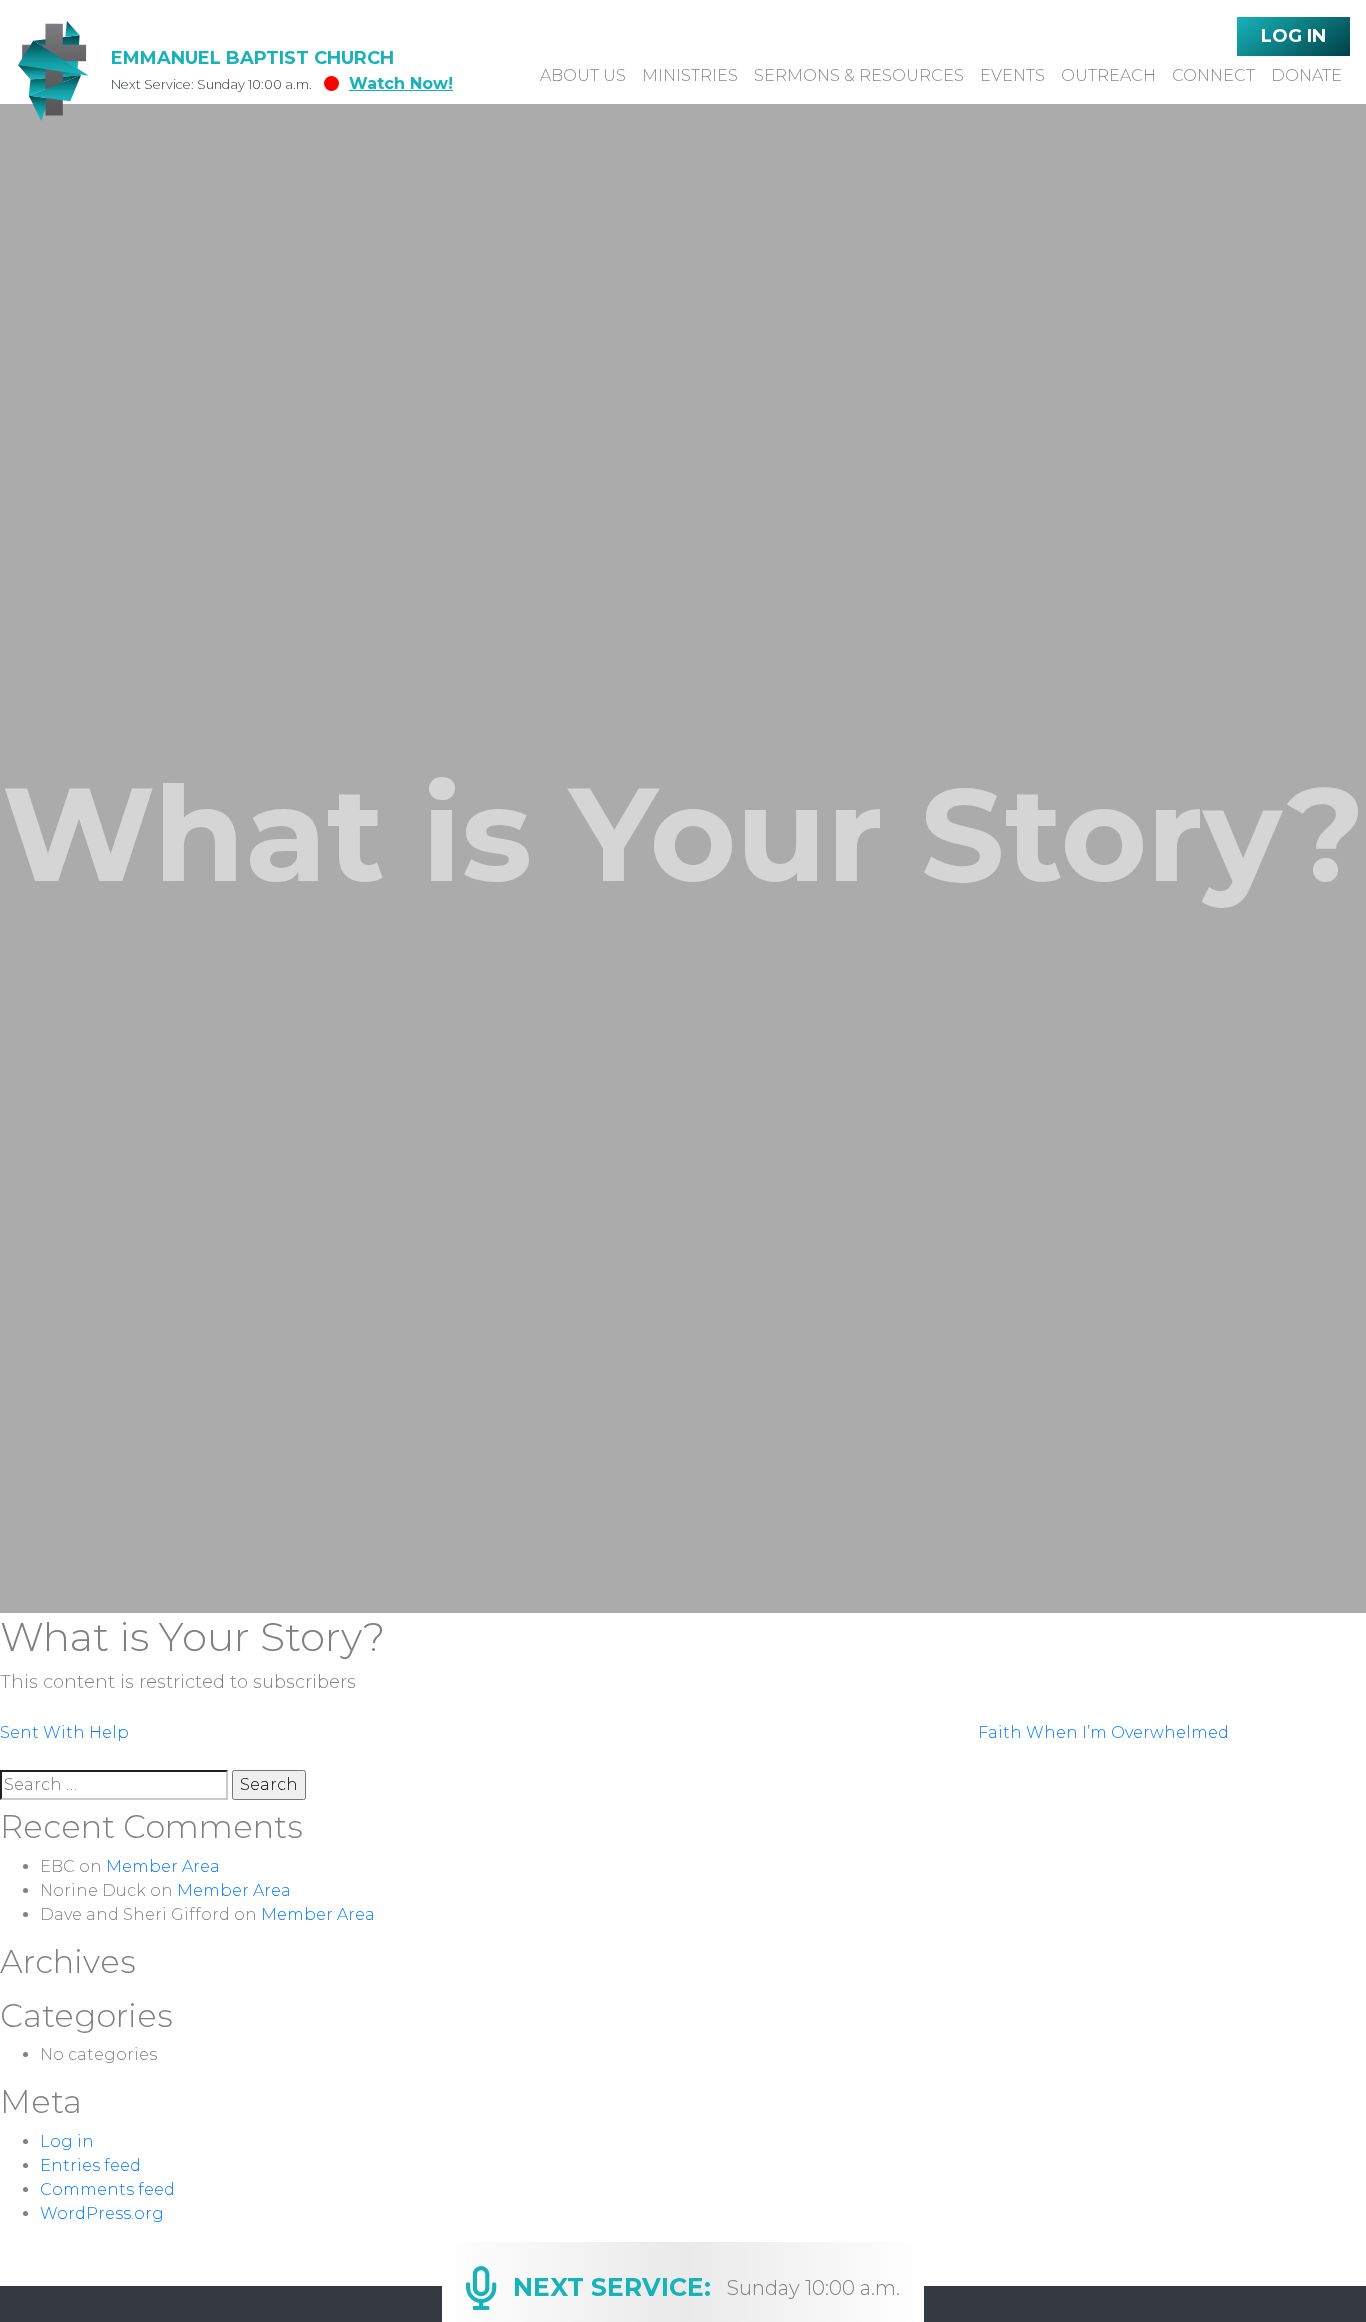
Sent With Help (64, 1732)
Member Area (163, 1866)
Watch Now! (401, 83)
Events (1012, 75)
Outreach (1108, 75)
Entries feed (90, 2165)
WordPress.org (102, 2213)
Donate (1306, 75)
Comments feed (107, 2189)
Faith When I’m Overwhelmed (1103, 1732)
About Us (583, 75)
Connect (1213, 75)
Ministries (690, 75)
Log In (1293, 36)
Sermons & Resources (859, 75)
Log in (67, 2141)
